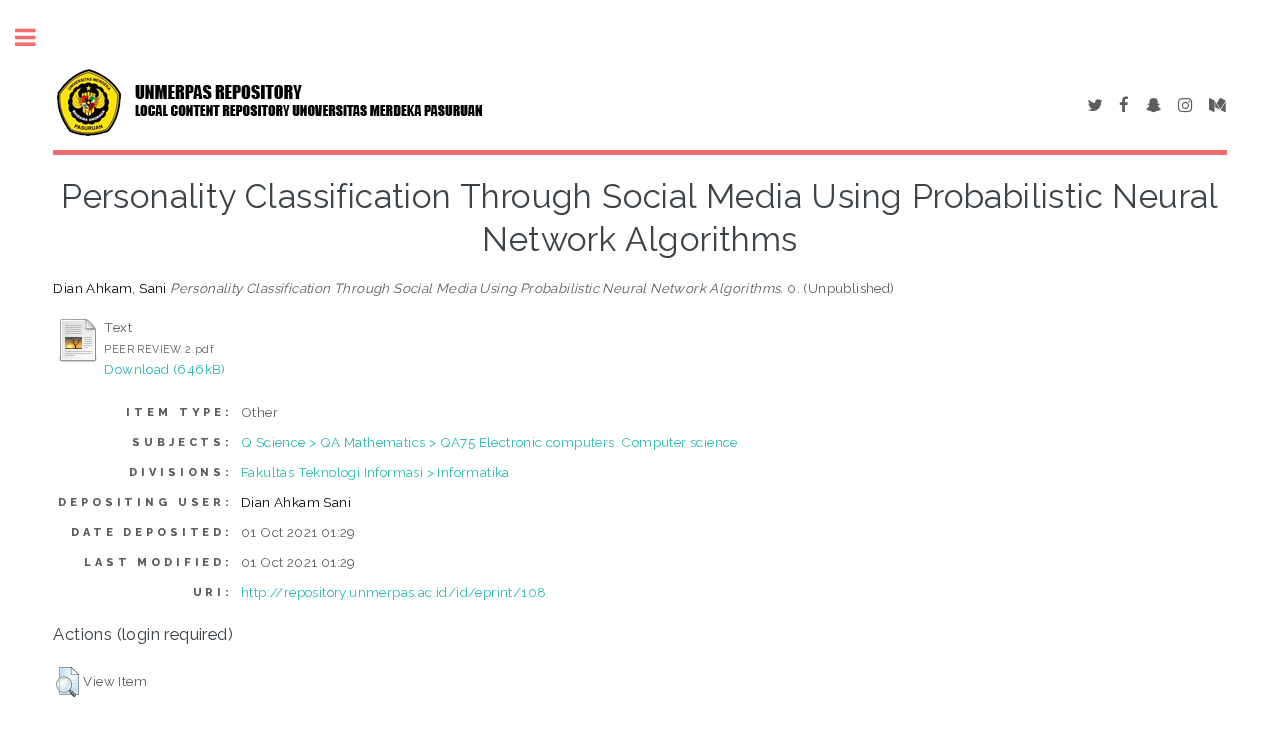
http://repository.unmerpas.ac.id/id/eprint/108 (393, 592)
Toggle (36, 37)
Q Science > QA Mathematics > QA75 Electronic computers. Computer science (489, 442)
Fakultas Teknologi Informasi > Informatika (375, 472)
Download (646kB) (164, 369)
